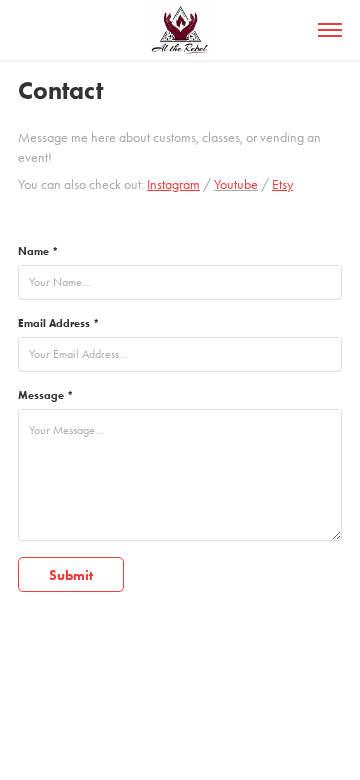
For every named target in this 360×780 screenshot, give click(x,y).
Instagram (173, 184)
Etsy (282, 184)
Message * (45, 395)
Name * (38, 251)
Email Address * (58, 323)
